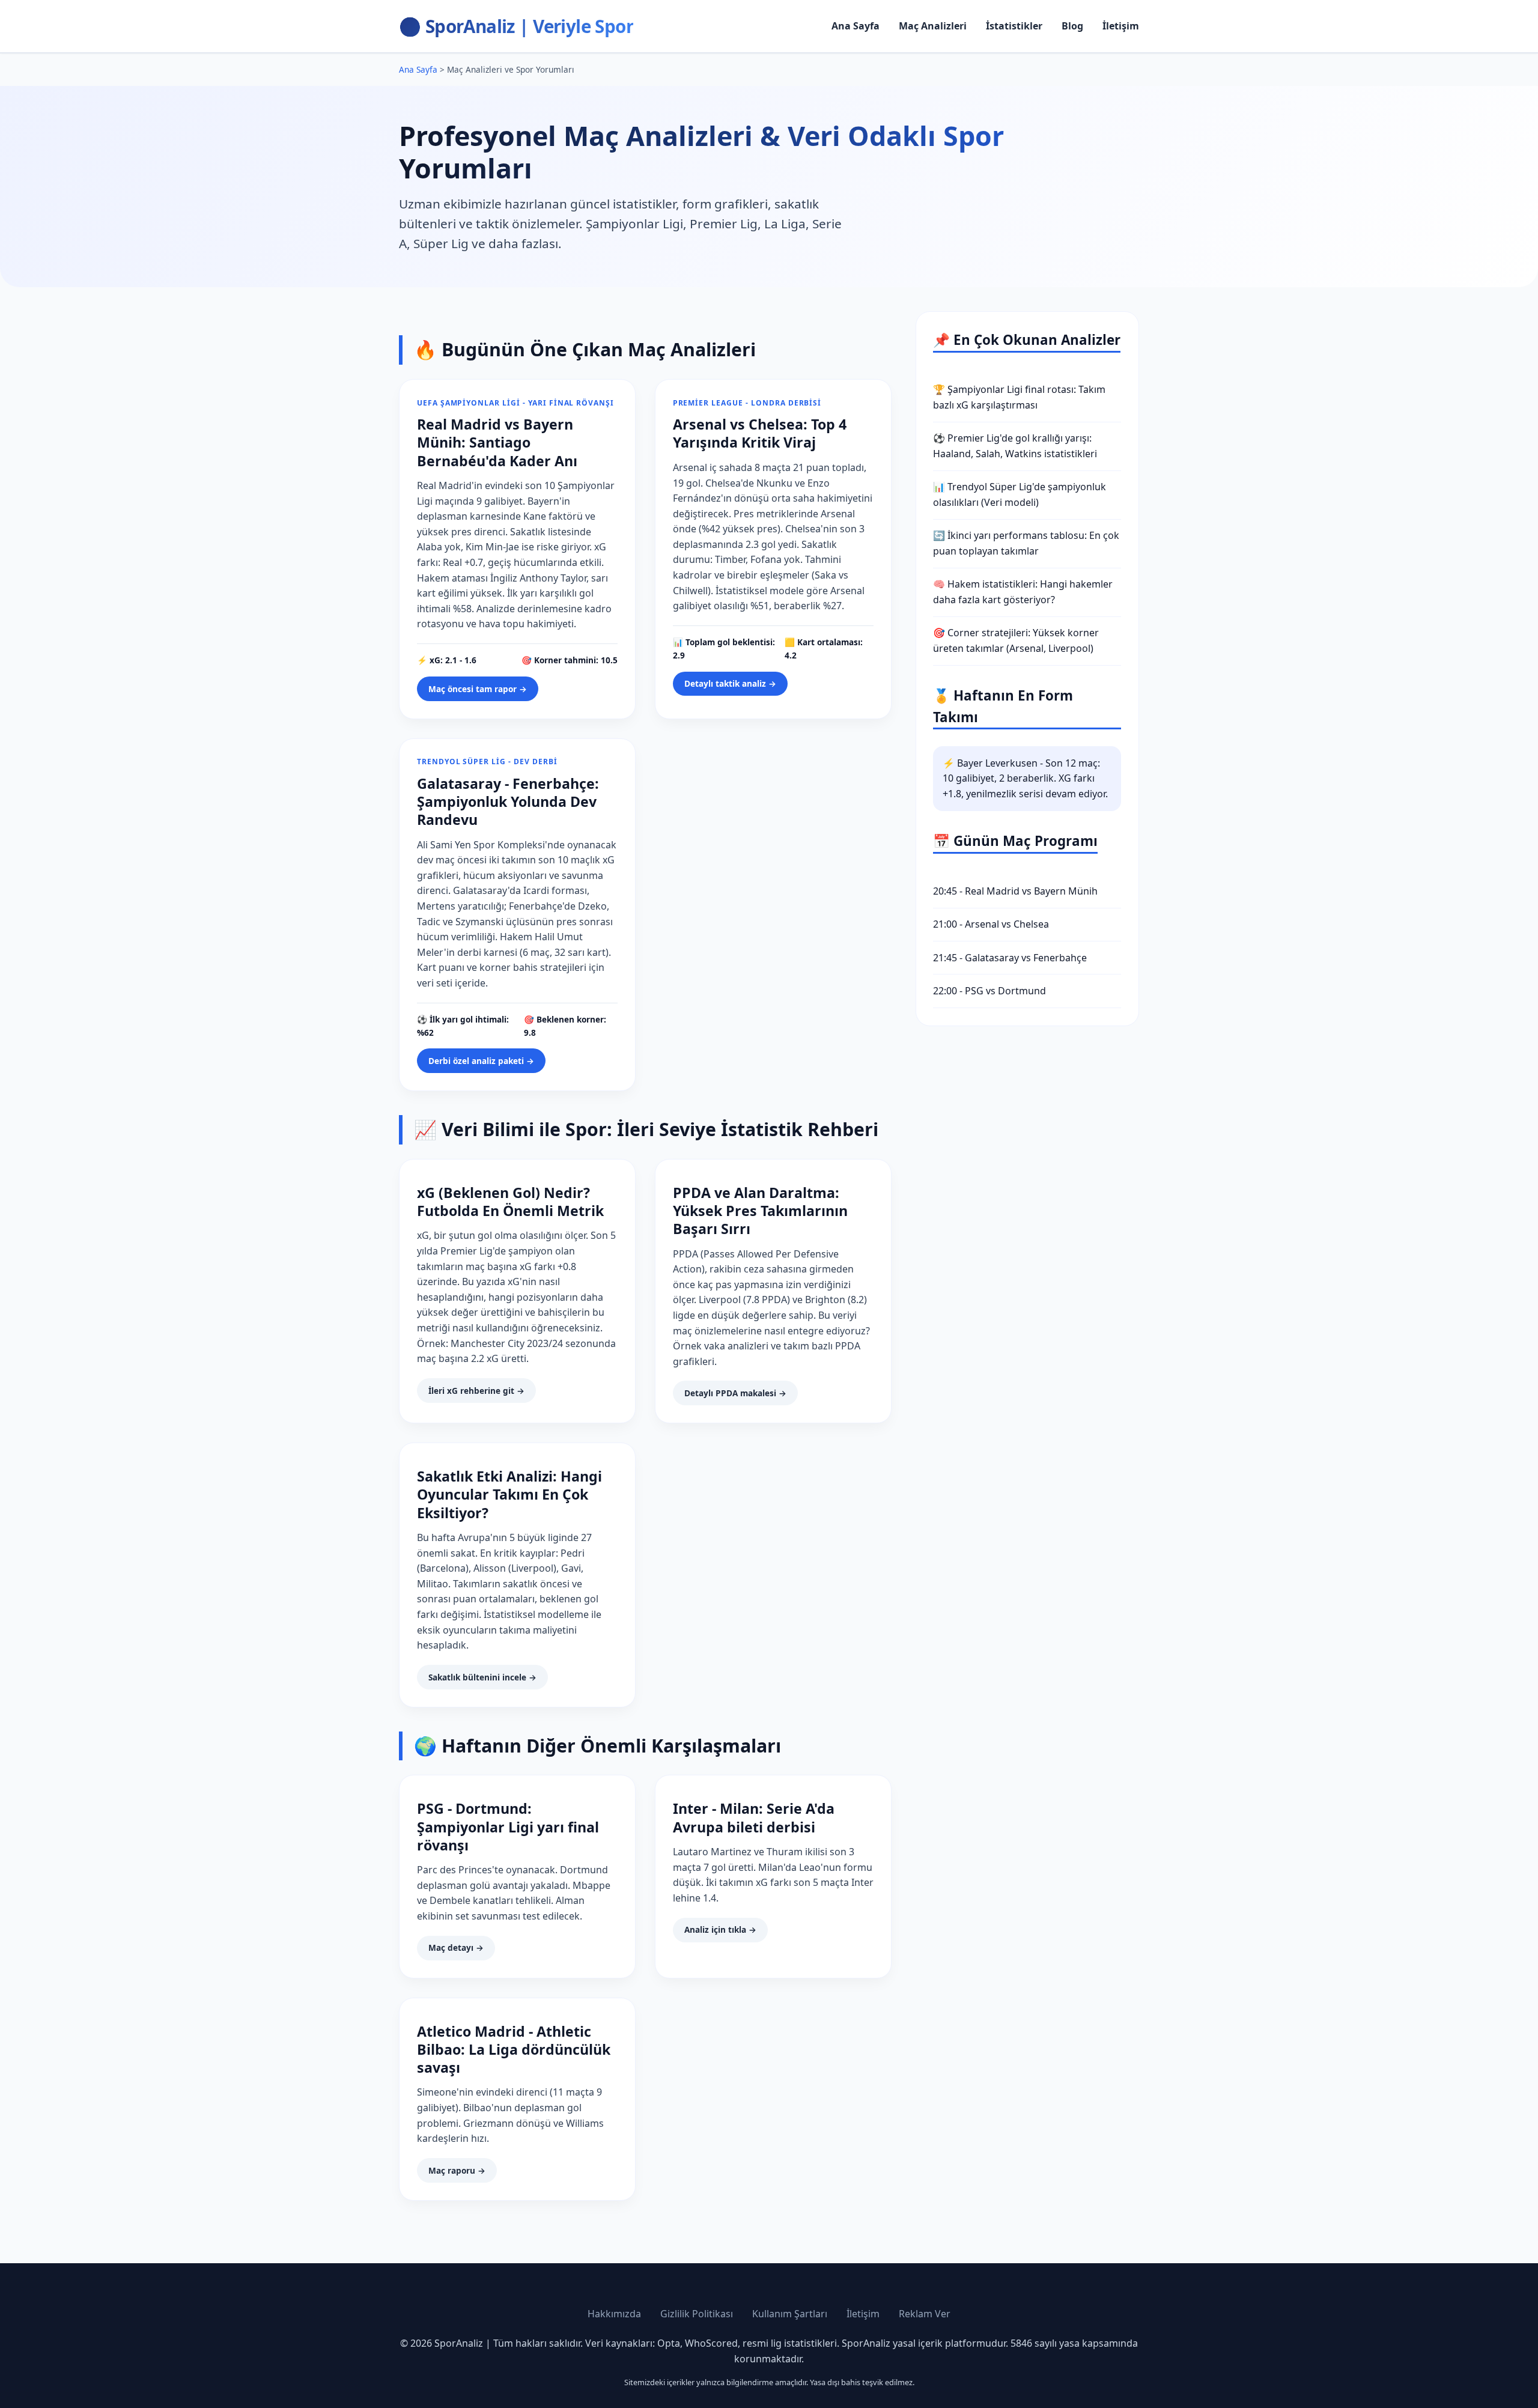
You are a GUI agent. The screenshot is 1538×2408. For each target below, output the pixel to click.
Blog (1072, 26)
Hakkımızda (614, 2314)
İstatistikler (1014, 26)
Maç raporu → (457, 2170)
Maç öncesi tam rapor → (478, 689)
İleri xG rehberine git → (476, 1391)
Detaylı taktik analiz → (730, 683)
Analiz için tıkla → (720, 1929)
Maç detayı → (456, 1947)
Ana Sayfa (856, 26)
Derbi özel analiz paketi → (481, 1061)
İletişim (1121, 26)
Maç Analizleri (933, 26)
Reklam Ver (925, 2314)
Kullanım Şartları (790, 2314)
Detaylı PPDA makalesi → (735, 1393)
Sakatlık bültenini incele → (482, 1677)
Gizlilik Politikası (697, 2314)
